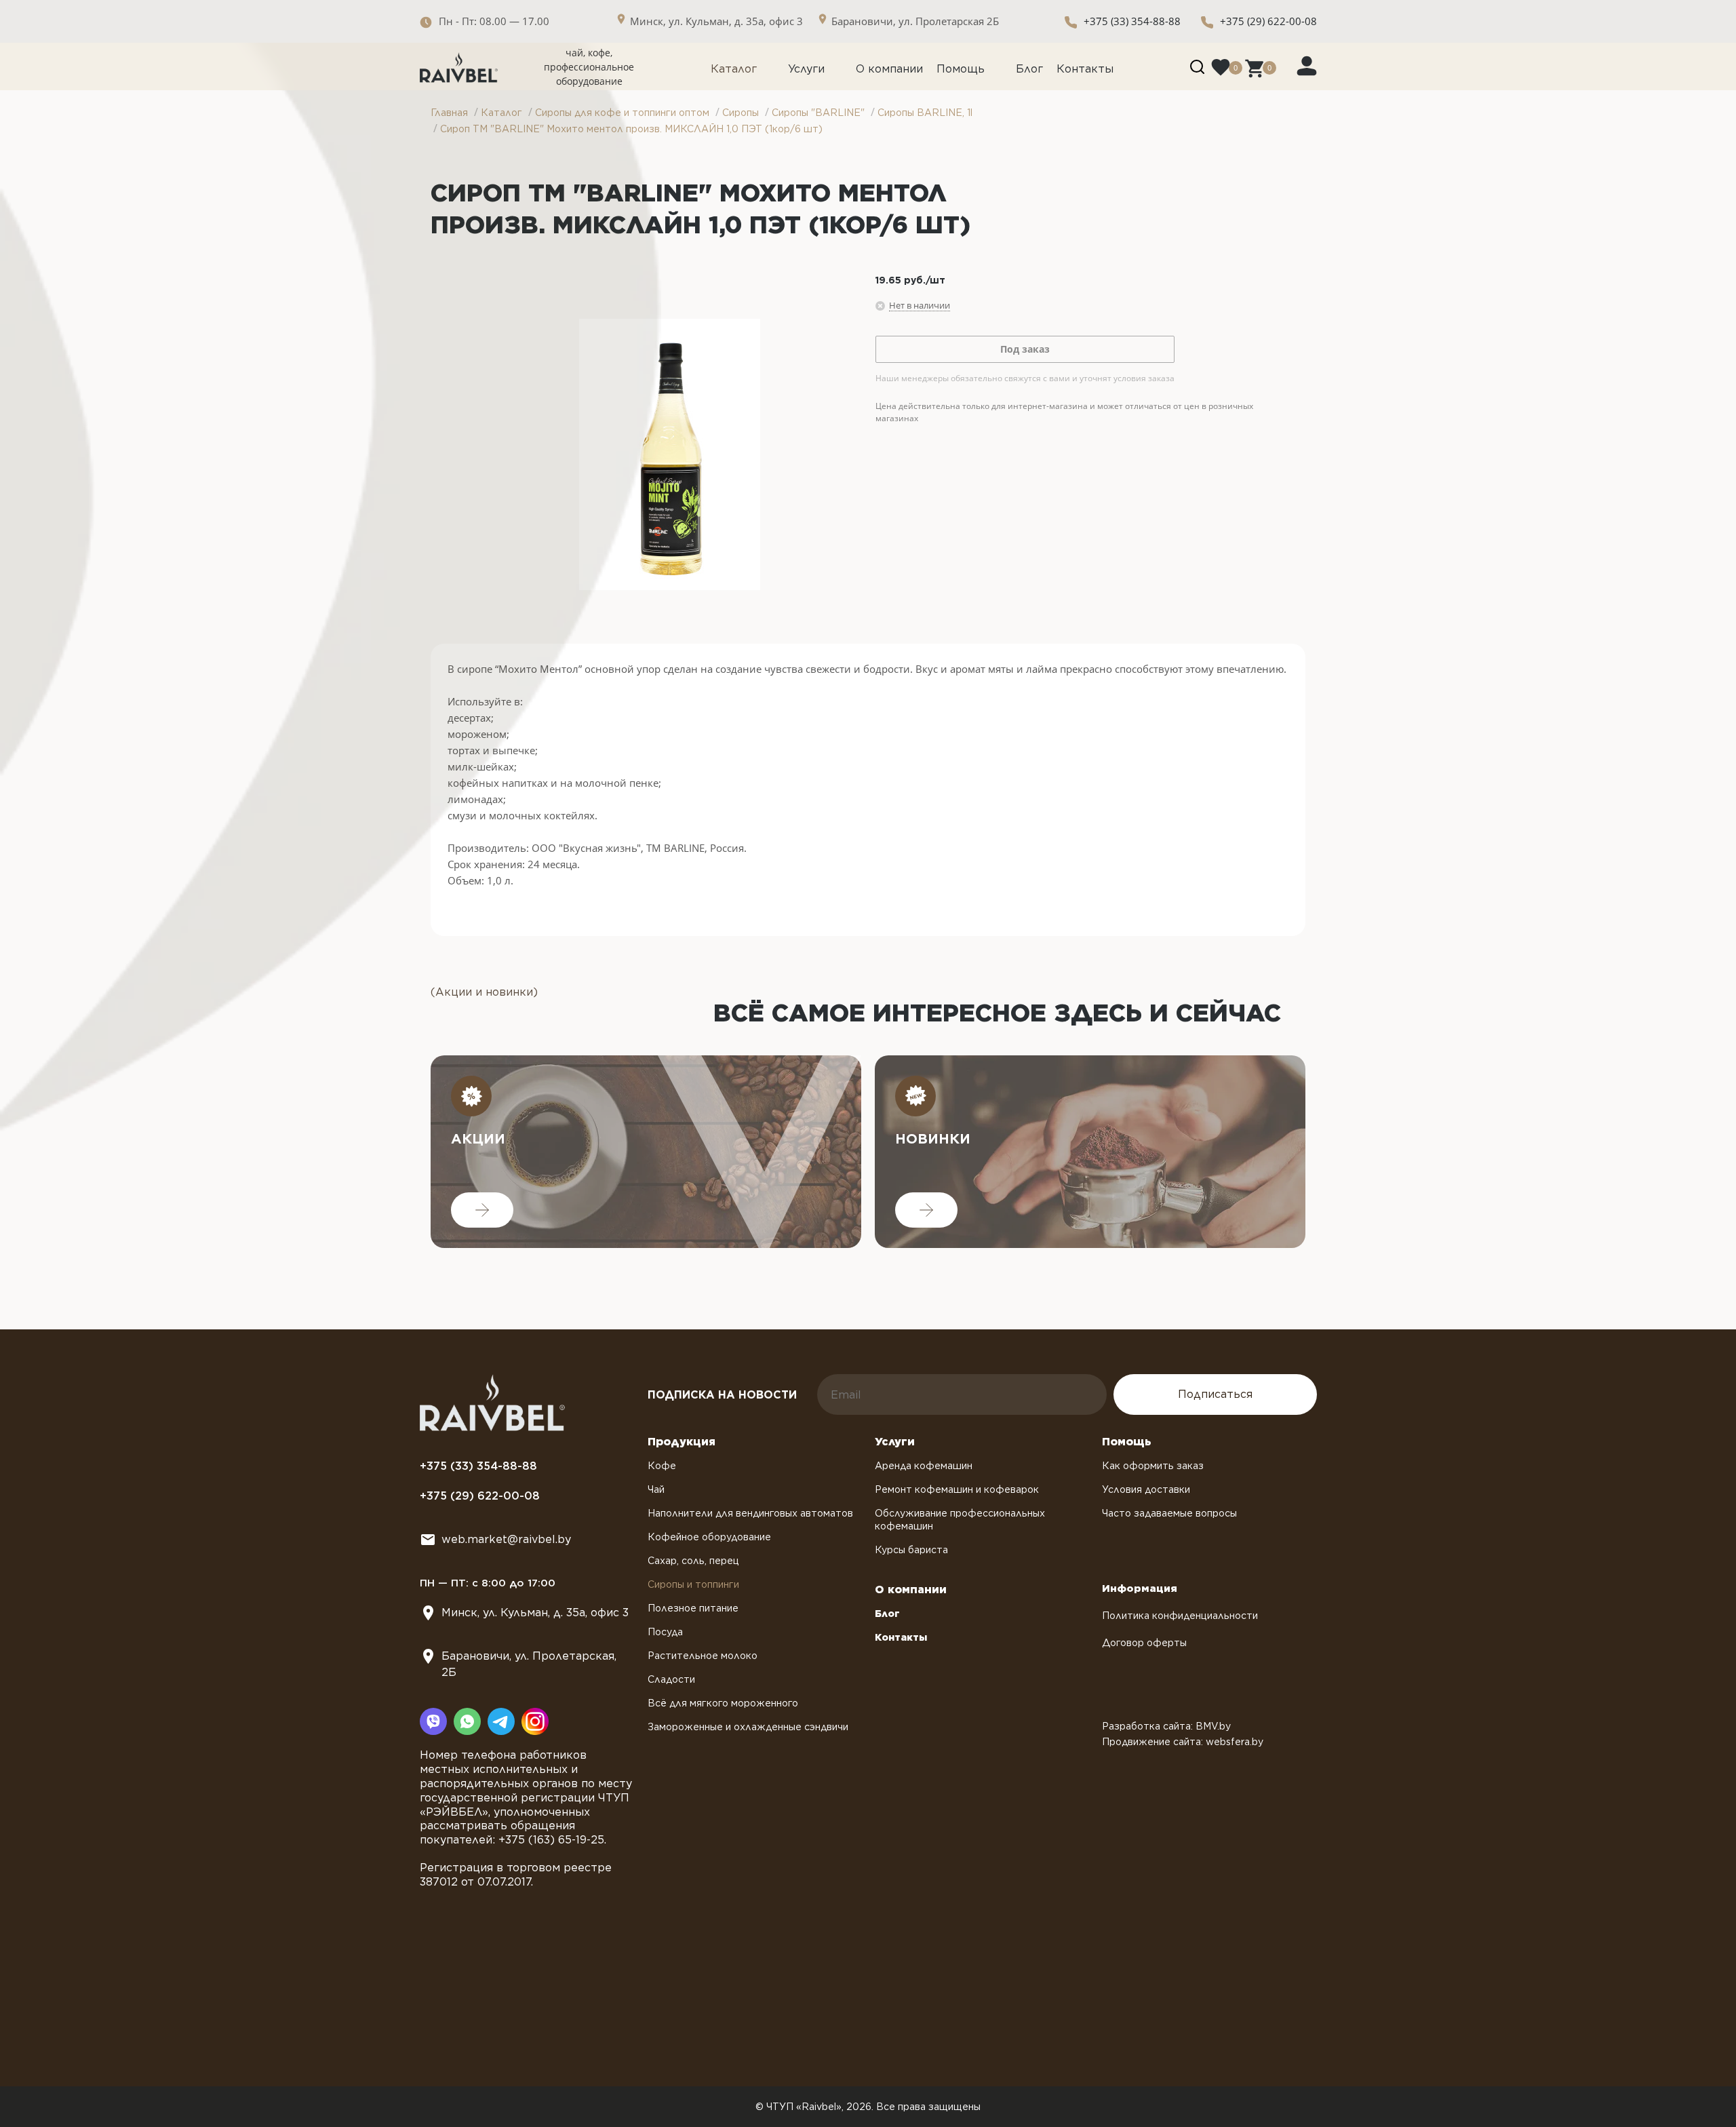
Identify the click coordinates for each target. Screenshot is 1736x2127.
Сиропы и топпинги (693, 1584)
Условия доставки (1146, 1489)
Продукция (682, 1442)
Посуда (665, 1632)
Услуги (806, 69)
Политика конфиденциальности (1180, 1616)
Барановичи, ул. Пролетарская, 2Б (529, 1664)
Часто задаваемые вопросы (1169, 1513)
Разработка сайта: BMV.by (1166, 1726)
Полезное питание (693, 1608)
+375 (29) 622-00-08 (1268, 21)
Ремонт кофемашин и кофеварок (957, 1489)
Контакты (1085, 69)
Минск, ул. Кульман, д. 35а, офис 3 (535, 1613)
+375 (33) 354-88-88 (1132, 21)
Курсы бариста (911, 1550)
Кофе (662, 1466)
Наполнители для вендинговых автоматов (750, 1513)
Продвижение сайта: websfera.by (1183, 1742)
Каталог (734, 69)
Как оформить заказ (1153, 1466)
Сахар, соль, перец (693, 1561)
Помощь (961, 69)
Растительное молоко (703, 1656)
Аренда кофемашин (924, 1466)
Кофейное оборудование (709, 1537)
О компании (889, 69)
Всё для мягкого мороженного (723, 1703)
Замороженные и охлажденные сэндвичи (748, 1727)
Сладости (671, 1679)
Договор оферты (1144, 1643)
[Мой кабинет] (1307, 65)
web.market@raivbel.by (506, 1539)
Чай (656, 1489)
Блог (1029, 69)
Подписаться (1215, 1394)
